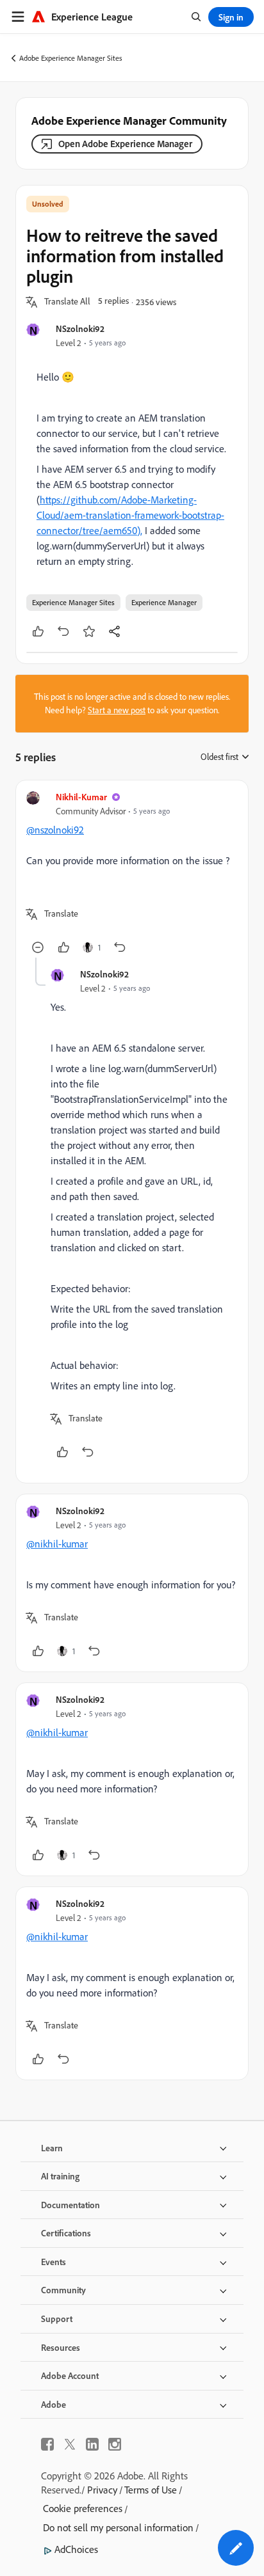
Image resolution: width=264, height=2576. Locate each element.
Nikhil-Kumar (81, 797)
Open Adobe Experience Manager (125, 144)
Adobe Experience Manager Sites (71, 58)
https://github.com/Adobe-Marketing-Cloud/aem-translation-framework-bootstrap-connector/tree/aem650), (130, 515)
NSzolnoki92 (80, 328)
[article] (132, 874)
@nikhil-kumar (57, 1544)
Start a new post (117, 710)
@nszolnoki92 (55, 830)
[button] (67, 302)
